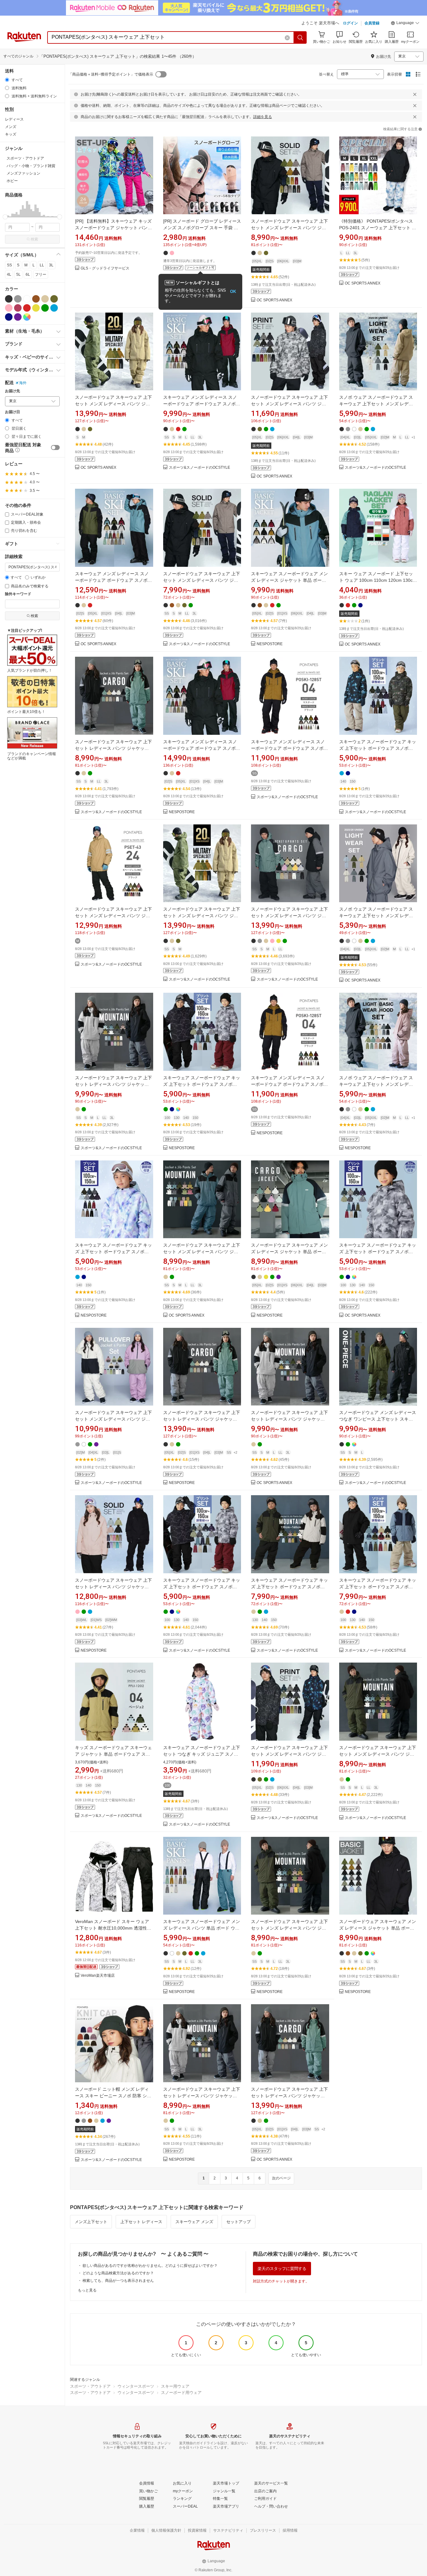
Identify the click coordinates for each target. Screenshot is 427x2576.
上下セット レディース (141, 2222)
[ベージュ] (45, 299)
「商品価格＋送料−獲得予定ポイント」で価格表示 (111, 74)
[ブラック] (9, 299)
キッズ (11, 134)
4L (9, 274)
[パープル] (18, 317)
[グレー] (18, 299)
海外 (23, 383)
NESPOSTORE (270, 644)
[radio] (7, 80)
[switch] (55, 447)
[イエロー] (36, 308)
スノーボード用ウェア (181, 2393)
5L (18, 274)
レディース (14, 119)
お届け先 (13, 391)
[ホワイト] (27, 299)
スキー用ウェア (175, 2386)
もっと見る (87, 2290)
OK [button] (233, 292)
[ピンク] (9, 308)
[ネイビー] (9, 317)
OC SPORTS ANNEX (274, 300)
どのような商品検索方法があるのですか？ (118, 2273)
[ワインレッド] (18, 308)
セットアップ (239, 2222)
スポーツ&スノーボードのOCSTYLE (199, 468)
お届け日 (13, 412)
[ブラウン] (36, 299)
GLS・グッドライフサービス (105, 268)
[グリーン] (45, 308)
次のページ (281, 2178)
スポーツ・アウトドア (90, 2386)
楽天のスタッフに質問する (282, 2269)
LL (42, 265)
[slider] (5, 217)
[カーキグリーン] (54, 299)
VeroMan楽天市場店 (98, 1976)
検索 (34, 239)
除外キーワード (18, 594)
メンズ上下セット (91, 2222)
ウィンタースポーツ (136, 2386)
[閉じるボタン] (415, 94)
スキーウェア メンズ (194, 2222)
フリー (41, 274)
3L (51, 265)
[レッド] (27, 308)
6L (28, 274)
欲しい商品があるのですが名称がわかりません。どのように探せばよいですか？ (150, 2266)
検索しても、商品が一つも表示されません (118, 2281)
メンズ (11, 127)
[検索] (300, 37)
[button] (405, 24)
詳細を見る (263, 117)
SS (9, 265)
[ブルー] (54, 308)
